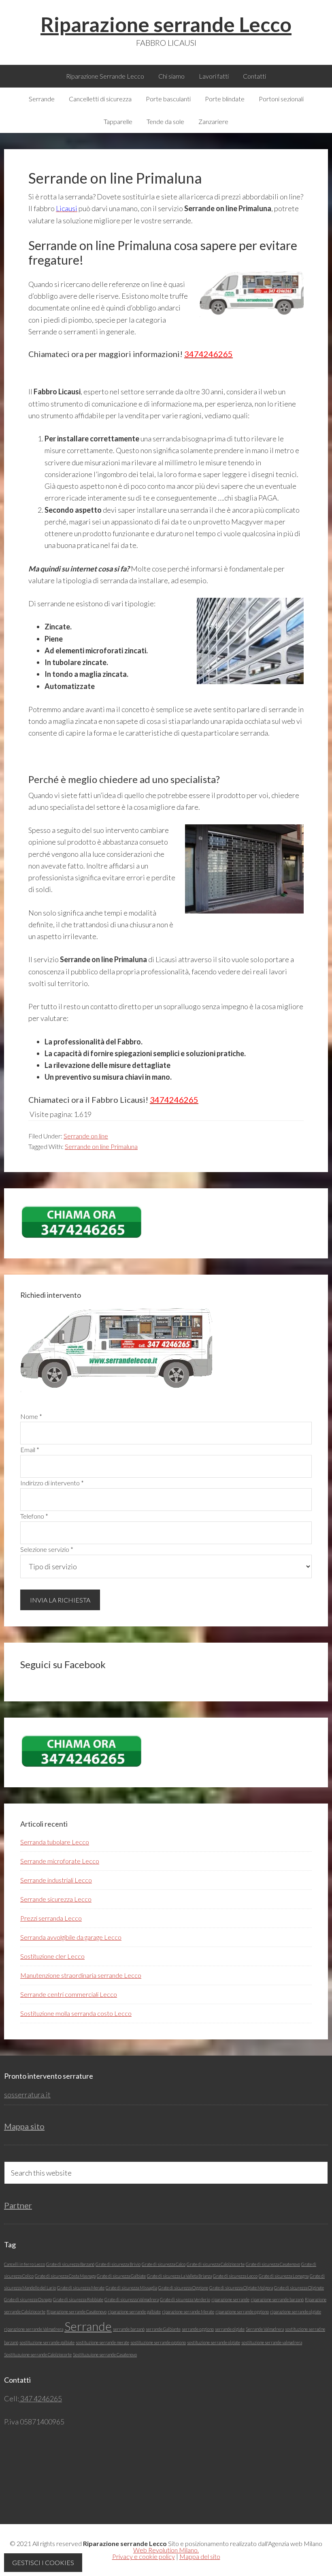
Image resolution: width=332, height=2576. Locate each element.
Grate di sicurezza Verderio (185, 2299)
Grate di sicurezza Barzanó (70, 2264)
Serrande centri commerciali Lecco (69, 1994)
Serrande (88, 2326)
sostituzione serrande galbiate (47, 2342)
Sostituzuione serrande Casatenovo (105, 2355)
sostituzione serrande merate (102, 2342)
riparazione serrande (230, 2299)
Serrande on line (86, 1136)
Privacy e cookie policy (144, 2556)
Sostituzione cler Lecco (52, 1956)
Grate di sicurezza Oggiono (183, 2288)
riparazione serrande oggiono (242, 2312)
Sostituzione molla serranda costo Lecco (76, 2013)
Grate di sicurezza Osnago (28, 2299)
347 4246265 (40, 2398)
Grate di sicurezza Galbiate (121, 2276)
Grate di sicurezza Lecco (235, 2276)
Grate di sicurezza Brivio (118, 2264)
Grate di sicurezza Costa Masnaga (65, 2276)
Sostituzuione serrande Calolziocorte (38, 2355)
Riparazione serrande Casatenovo (77, 2312)
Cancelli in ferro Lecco (24, 2264)
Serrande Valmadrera (265, 2329)
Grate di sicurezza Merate (81, 2288)
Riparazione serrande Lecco (166, 24)
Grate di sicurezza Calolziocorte (216, 2264)
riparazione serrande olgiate (296, 2312)
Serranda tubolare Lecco (55, 1842)
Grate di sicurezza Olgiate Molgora (241, 2288)
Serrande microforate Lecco (60, 1861)
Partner (18, 2205)
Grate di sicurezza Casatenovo (273, 2264)
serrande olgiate (230, 2329)
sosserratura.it (27, 2095)
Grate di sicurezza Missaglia (131, 2288)
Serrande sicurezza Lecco (56, 1899)
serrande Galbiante (163, 2329)
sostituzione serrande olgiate (214, 2342)
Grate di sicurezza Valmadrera (132, 2299)
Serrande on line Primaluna (101, 1146)
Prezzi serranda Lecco (51, 1918)
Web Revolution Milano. (166, 2550)
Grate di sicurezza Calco (164, 2264)
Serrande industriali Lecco (56, 1880)
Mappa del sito (200, 2556)
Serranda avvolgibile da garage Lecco (71, 1937)
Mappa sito (24, 2126)
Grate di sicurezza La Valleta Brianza (179, 2276)
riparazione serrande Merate (188, 2312)
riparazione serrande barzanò (277, 2299)
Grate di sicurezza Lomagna (284, 2276)
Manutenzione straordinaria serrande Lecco (81, 1975)
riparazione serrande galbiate (134, 2312)
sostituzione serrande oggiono (158, 2342)
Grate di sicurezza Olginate (299, 2288)
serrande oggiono (198, 2329)
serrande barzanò (129, 2329)
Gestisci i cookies (43, 2562)
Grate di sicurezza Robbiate (78, 2299)
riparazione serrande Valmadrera (34, 2329)
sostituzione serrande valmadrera (272, 2342)
